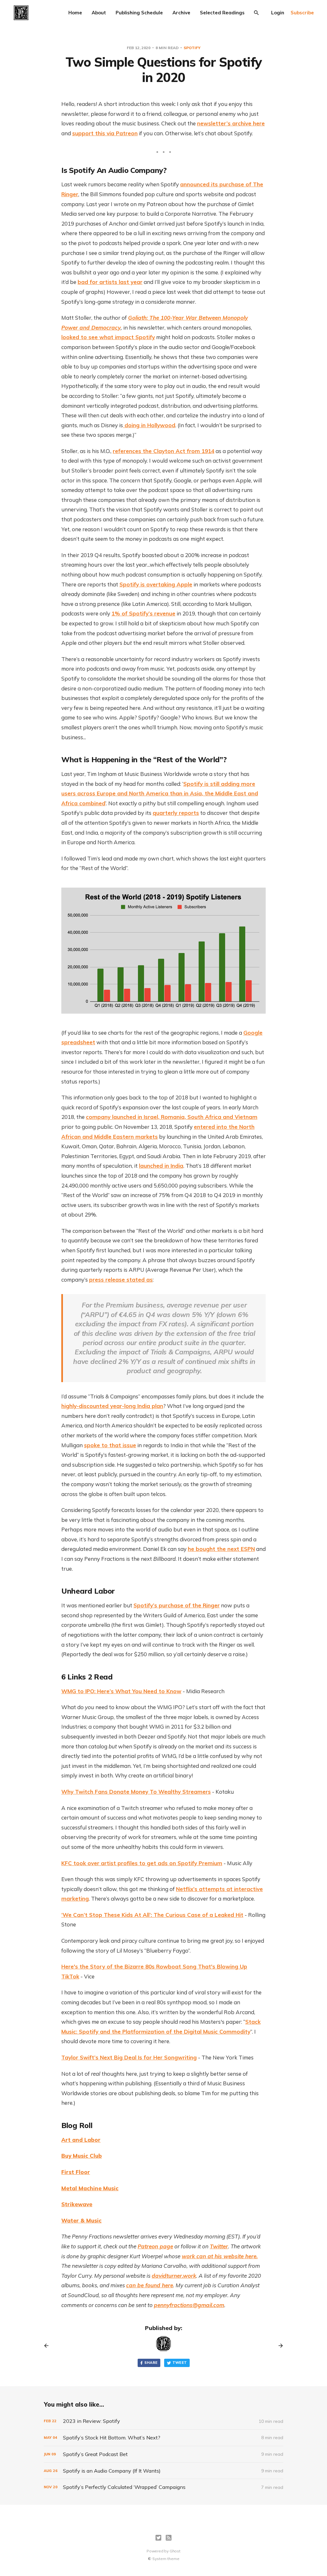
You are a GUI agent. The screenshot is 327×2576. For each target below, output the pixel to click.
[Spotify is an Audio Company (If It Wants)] (163, 2471)
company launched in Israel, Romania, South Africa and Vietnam (172, 1117)
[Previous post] (49, 2346)
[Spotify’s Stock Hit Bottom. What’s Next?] (163, 2438)
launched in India (161, 1166)
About (99, 13)
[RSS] (169, 2538)
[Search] (256, 13)
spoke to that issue (110, 1445)
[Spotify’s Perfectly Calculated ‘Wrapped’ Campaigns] (163, 2487)
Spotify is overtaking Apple (156, 584)
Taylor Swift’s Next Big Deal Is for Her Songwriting (129, 2057)
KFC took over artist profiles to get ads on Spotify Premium (142, 1863)
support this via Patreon (105, 133)
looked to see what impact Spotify (108, 337)
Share (151, 2363)
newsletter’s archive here (231, 123)
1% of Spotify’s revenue (143, 613)
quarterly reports (176, 813)
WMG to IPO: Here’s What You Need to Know (121, 1691)
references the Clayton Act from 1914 (163, 451)
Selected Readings (222, 13)
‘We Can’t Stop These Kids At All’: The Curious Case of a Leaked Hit (152, 1915)
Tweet (180, 2363)
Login (278, 13)
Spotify (192, 48)
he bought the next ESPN (221, 1549)
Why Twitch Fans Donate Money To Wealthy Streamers (136, 1792)
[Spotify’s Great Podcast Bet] (163, 2454)
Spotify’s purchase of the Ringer (177, 1605)
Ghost (175, 2551)
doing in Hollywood (149, 425)
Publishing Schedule (139, 13)
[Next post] (278, 2346)
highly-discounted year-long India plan (112, 1406)
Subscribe (302, 13)
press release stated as (121, 1280)
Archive (181, 13)
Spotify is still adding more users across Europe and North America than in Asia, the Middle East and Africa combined (160, 793)
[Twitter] (158, 2538)
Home (75, 13)
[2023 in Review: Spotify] (163, 2421)
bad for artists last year (110, 282)
